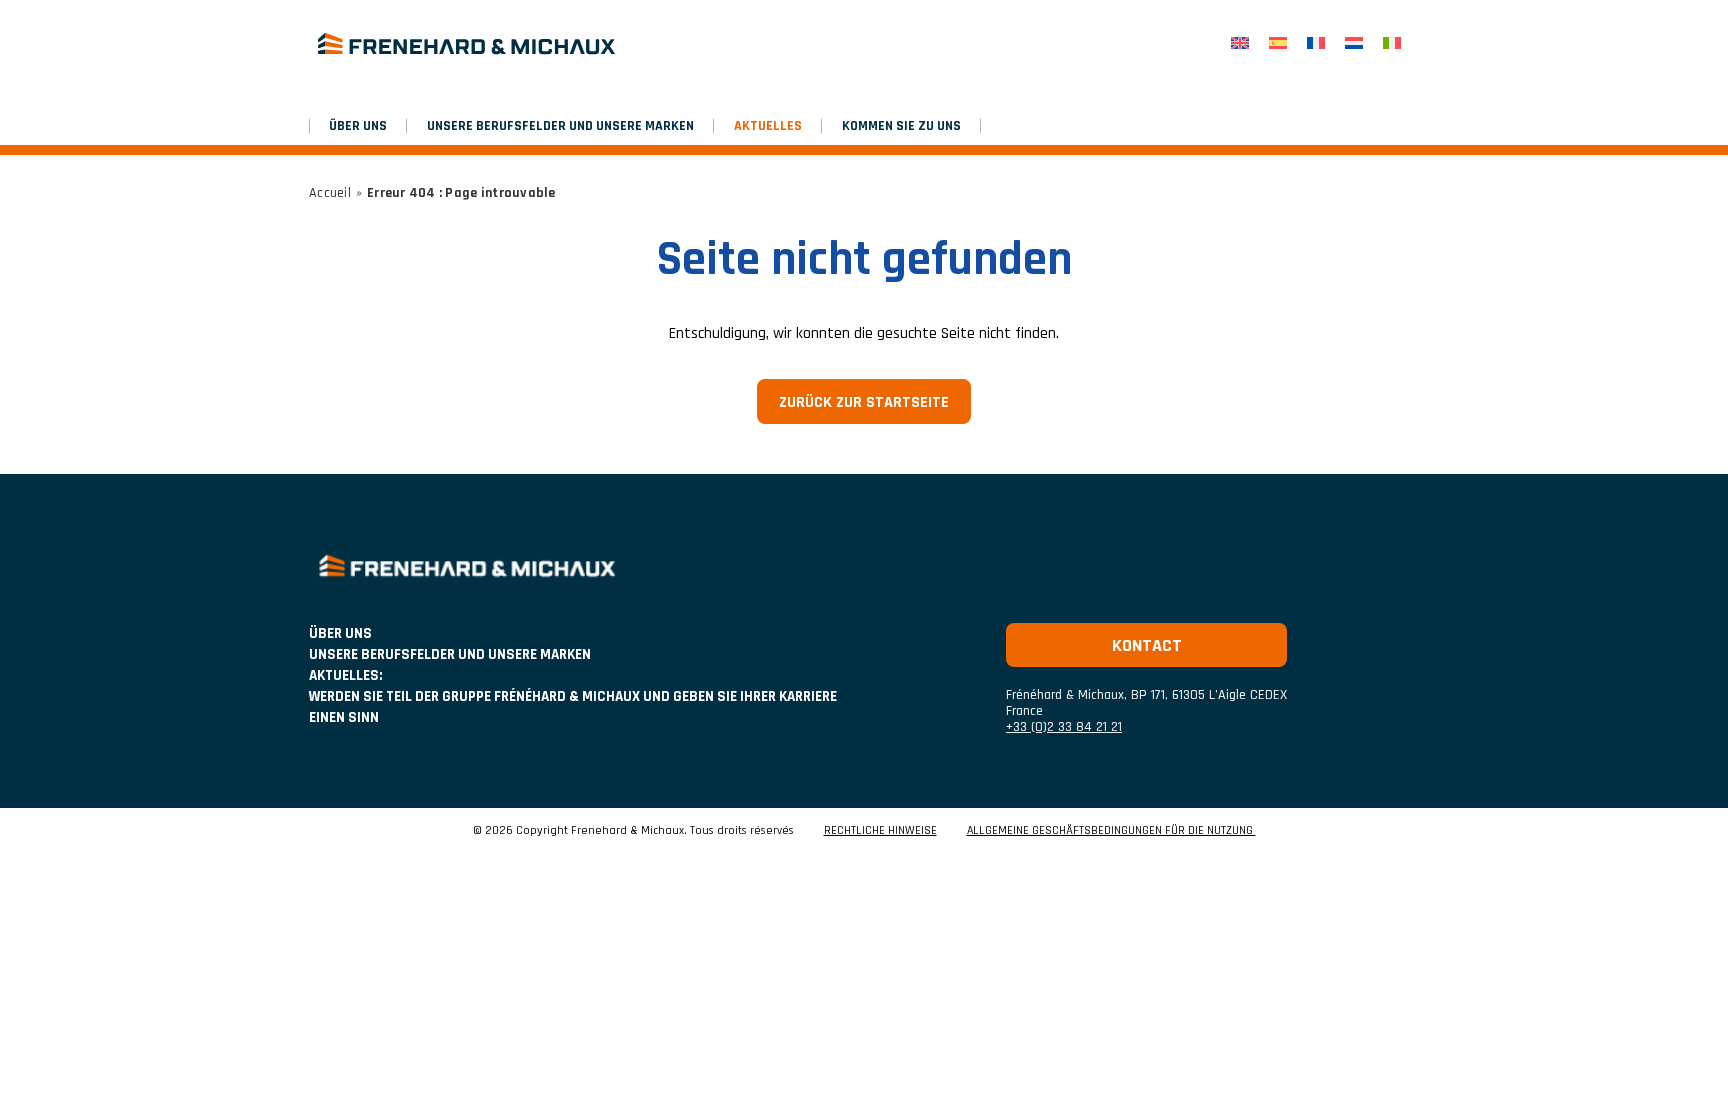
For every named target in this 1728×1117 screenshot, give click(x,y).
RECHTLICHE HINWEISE (880, 831)
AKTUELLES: (345, 675)
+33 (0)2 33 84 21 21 (1064, 727)
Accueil (330, 193)
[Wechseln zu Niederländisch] (1354, 43)
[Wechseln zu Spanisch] (1278, 43)
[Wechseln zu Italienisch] (1392, 43)
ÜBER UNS (358, 126)
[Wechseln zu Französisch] (1316, 43)
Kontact (1147, 645)
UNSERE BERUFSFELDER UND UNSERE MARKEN (560, 126)
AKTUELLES (768, 126)
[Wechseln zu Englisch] (1240, 43)
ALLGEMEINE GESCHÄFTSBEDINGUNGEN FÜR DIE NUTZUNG (1111, 831)
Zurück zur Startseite (864, 402)
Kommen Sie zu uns (901, 126)
